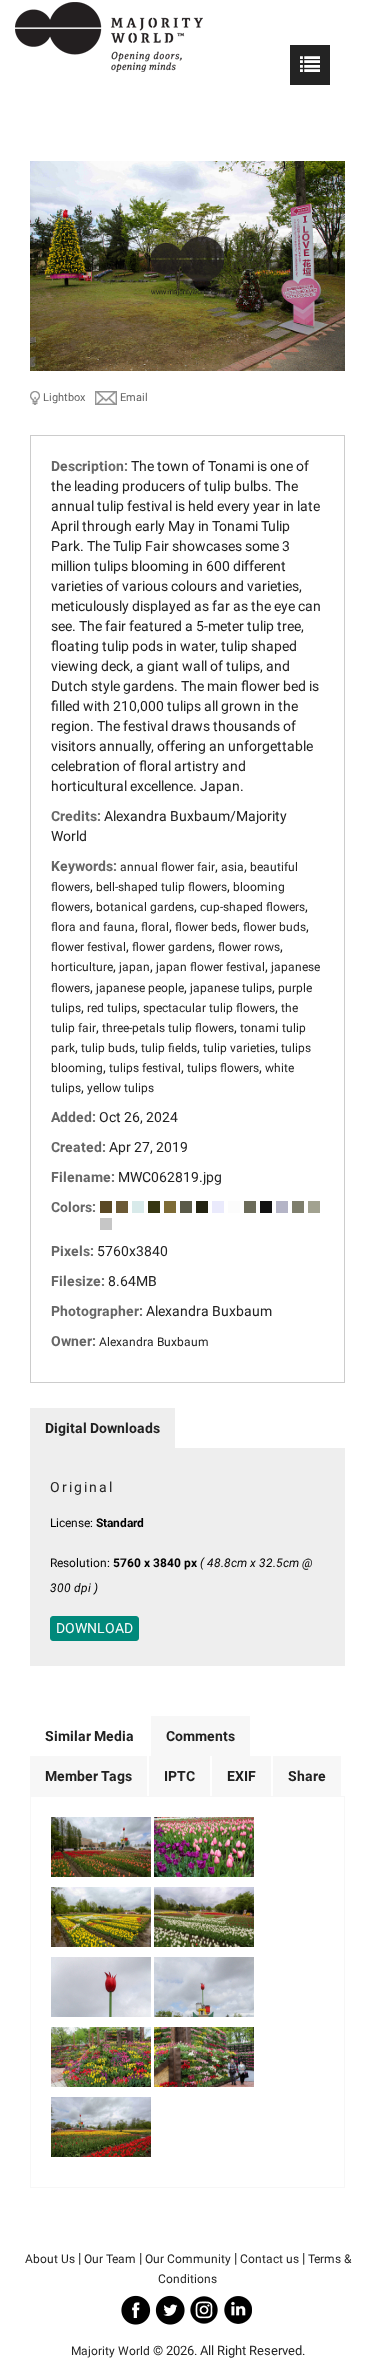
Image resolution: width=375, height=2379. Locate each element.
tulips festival (145, 1068)
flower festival (88, 947)
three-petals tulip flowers (168, 1028)
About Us (50, 2259)
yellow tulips (120, 1088)
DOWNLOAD (94, 1628)
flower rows (249, 947)
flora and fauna (93, 927)
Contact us (269, 2259)
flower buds (274, 927)
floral (155, 927)
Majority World (110, 2351)
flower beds (206, 927)
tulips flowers (223, 1068)
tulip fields (169, 1048)
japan (134, 967)
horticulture (82, 967)
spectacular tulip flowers (209, 1008)
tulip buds (108, 1048)
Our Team (110, 2259)
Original (82, 1487)
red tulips (112, 1008)
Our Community (188, 2259)
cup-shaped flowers (252, 907)
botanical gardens (145, 907)
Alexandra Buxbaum (154, 1342)
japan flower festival (210, 967)
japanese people (140, 988)
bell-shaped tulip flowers (161, 887)
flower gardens (172, 947)
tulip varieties (239, 1048)
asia (232, 867)
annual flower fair (167, 867)
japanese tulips (231, 988)
